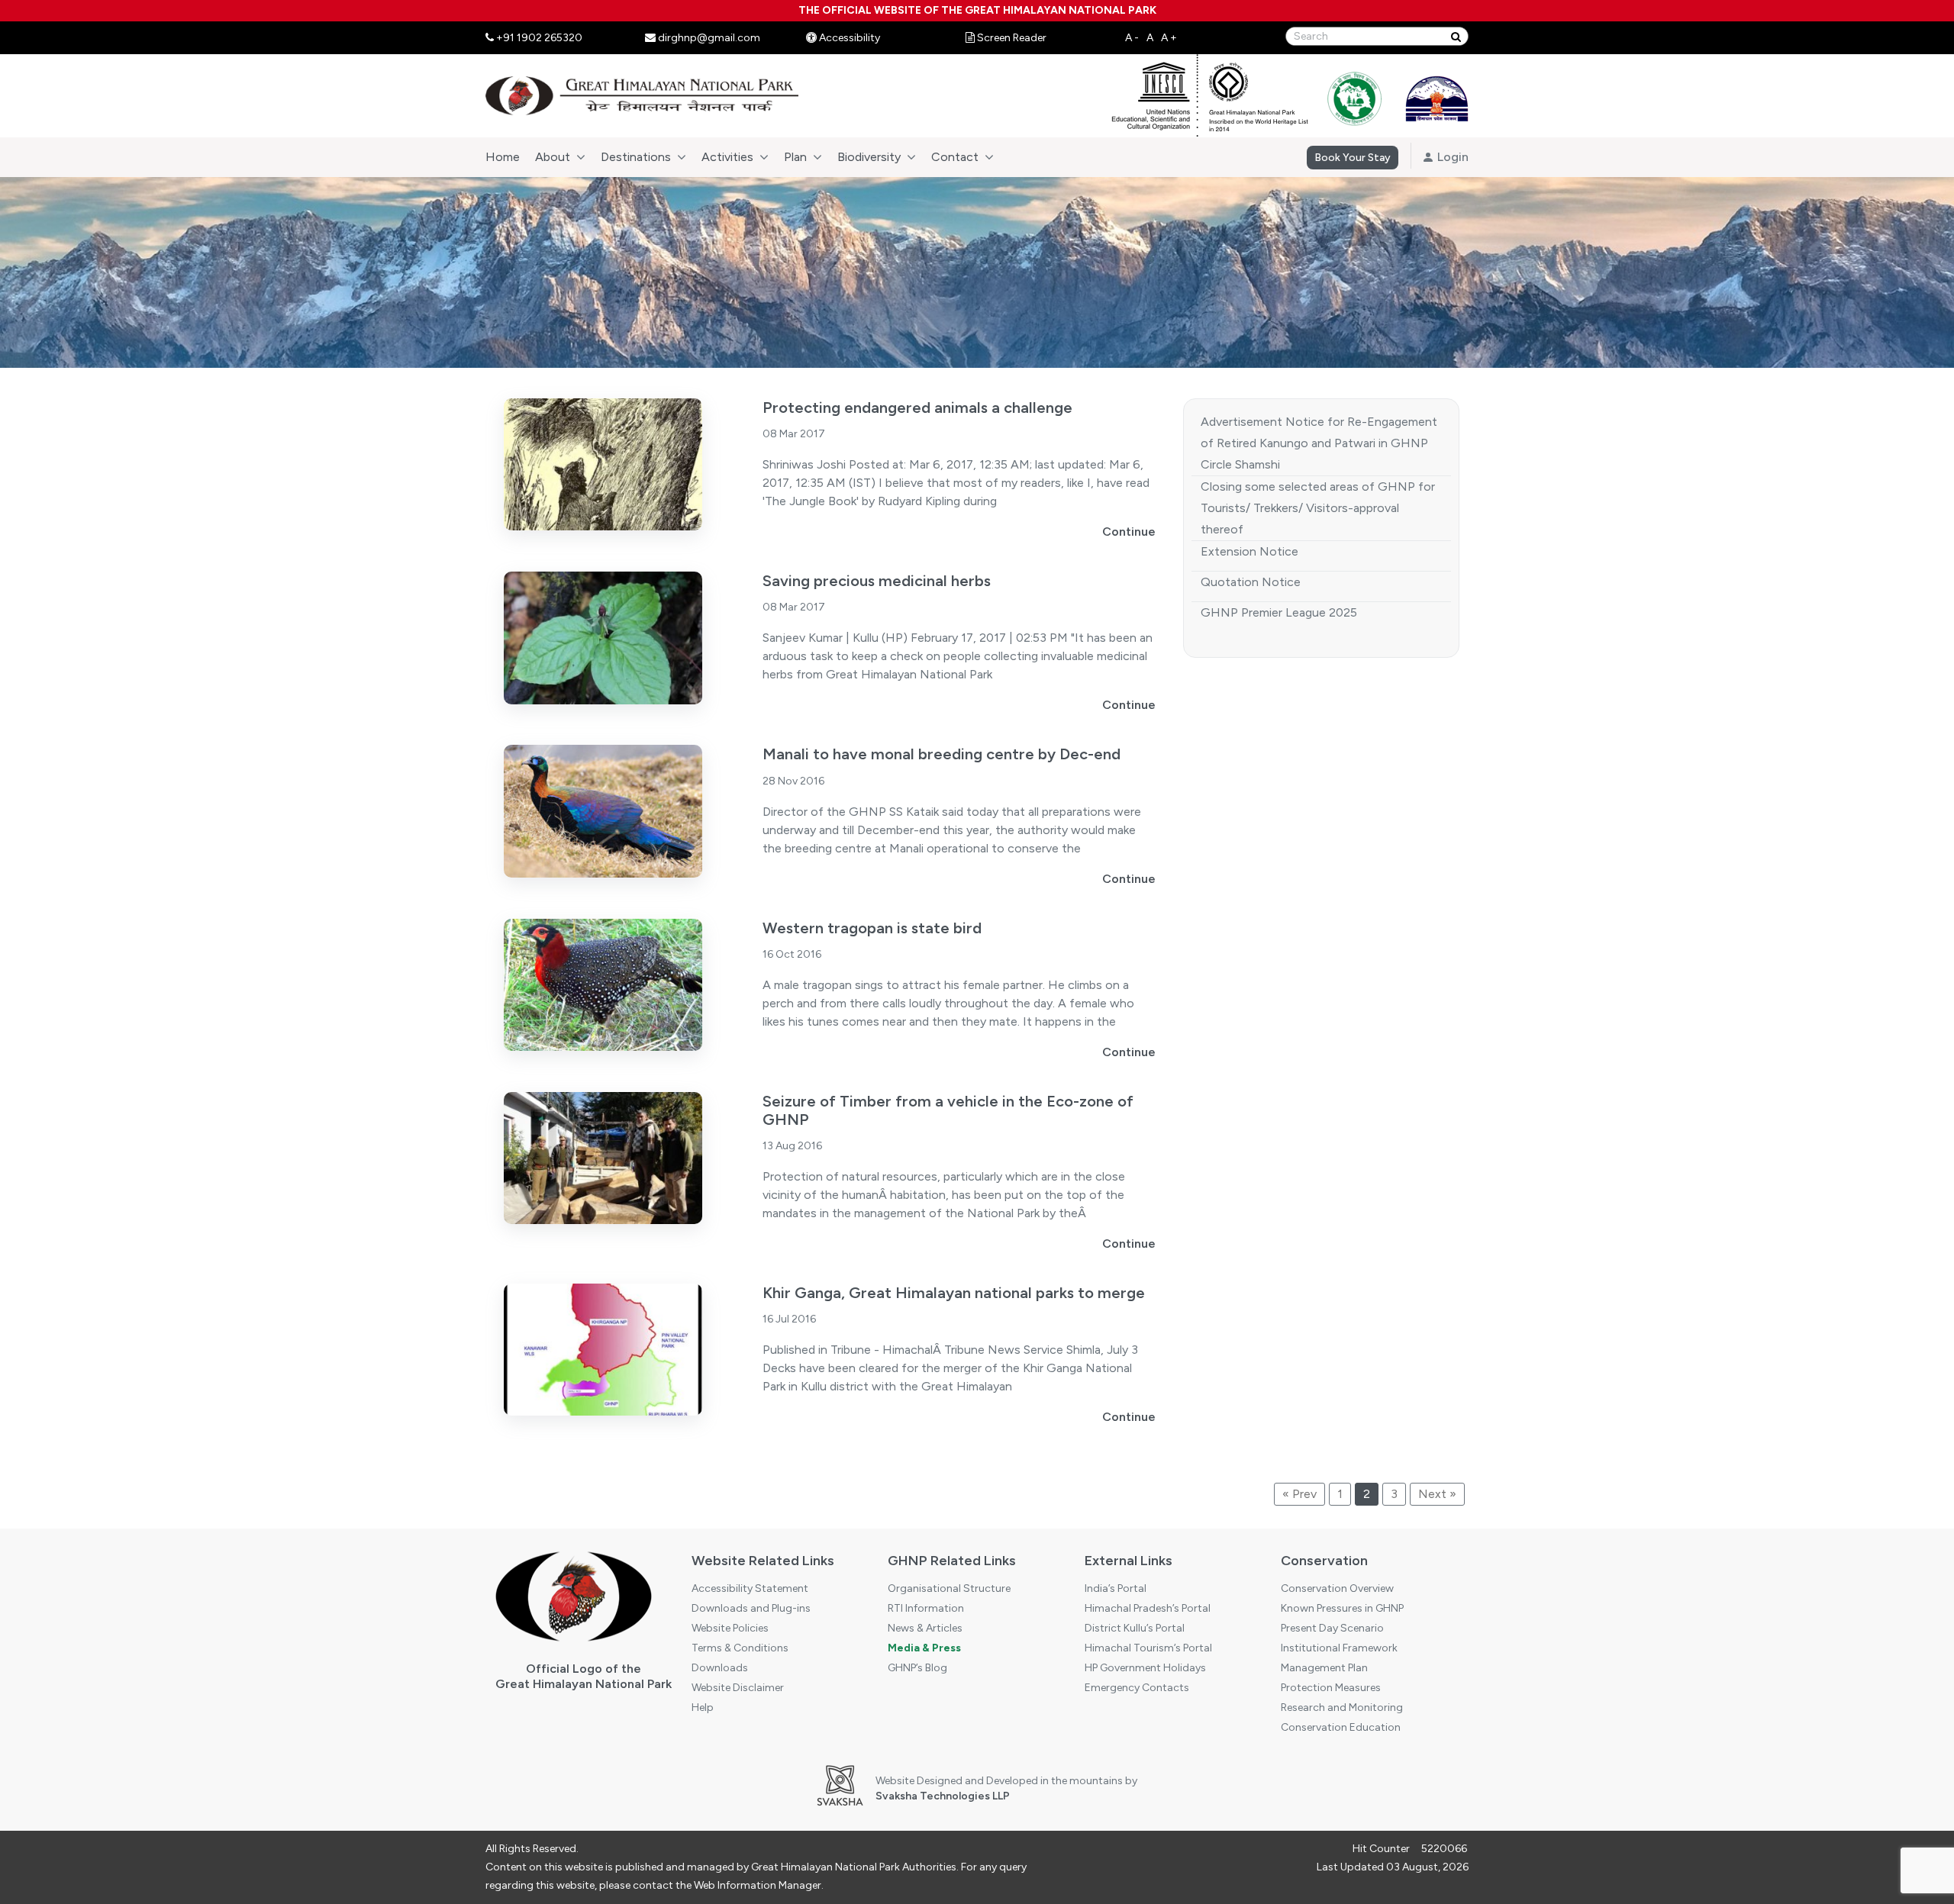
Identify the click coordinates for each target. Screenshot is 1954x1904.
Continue (1129, 532)
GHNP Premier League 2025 (1279, 612)
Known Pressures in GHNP (1342, 1608)
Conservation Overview (1337, 1588)
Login (1451, 157)
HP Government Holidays (1145, 1668)
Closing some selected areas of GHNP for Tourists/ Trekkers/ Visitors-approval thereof (1318, 508)
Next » (1437, 1494)
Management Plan (1324, 1668)
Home (503, 157)
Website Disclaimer (738, 1688)
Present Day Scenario (1332, 1628)
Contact (955, 157)
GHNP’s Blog (917, 1668)
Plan (795, 157)
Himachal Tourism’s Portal (1148, 1648)
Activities (727, 157)
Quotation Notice (1251, 582)
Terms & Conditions (740, 1648)
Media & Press (924, 1648)
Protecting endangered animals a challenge (917, 408)
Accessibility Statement (750, 1588)
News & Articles (925, 1628)
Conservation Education (1341, 1727)
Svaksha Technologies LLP (943, 1796)
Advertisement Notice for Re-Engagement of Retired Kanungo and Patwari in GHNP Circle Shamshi (1319, 443)
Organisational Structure (949, 1588)
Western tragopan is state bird (872, 928)
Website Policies (730, 1628)
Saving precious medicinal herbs (877, 581)
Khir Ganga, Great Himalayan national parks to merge (954, 1293)
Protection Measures (1331, 1688)
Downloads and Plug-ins (751, 1608)
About (553, 157)
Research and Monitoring (1342, 1707)
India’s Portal (1116, 1588)
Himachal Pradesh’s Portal (1148, 1608)
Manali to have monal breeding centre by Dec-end (942, 754)
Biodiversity (869, 157)
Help (703, 1707)
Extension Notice (1249, 551)
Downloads (720, 1668)
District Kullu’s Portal (1135, 1628)
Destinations (636, 157)
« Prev (1299, 1494)
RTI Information (926, 1608)
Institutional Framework (1339, 1648)
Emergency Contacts (1137, 1688)
